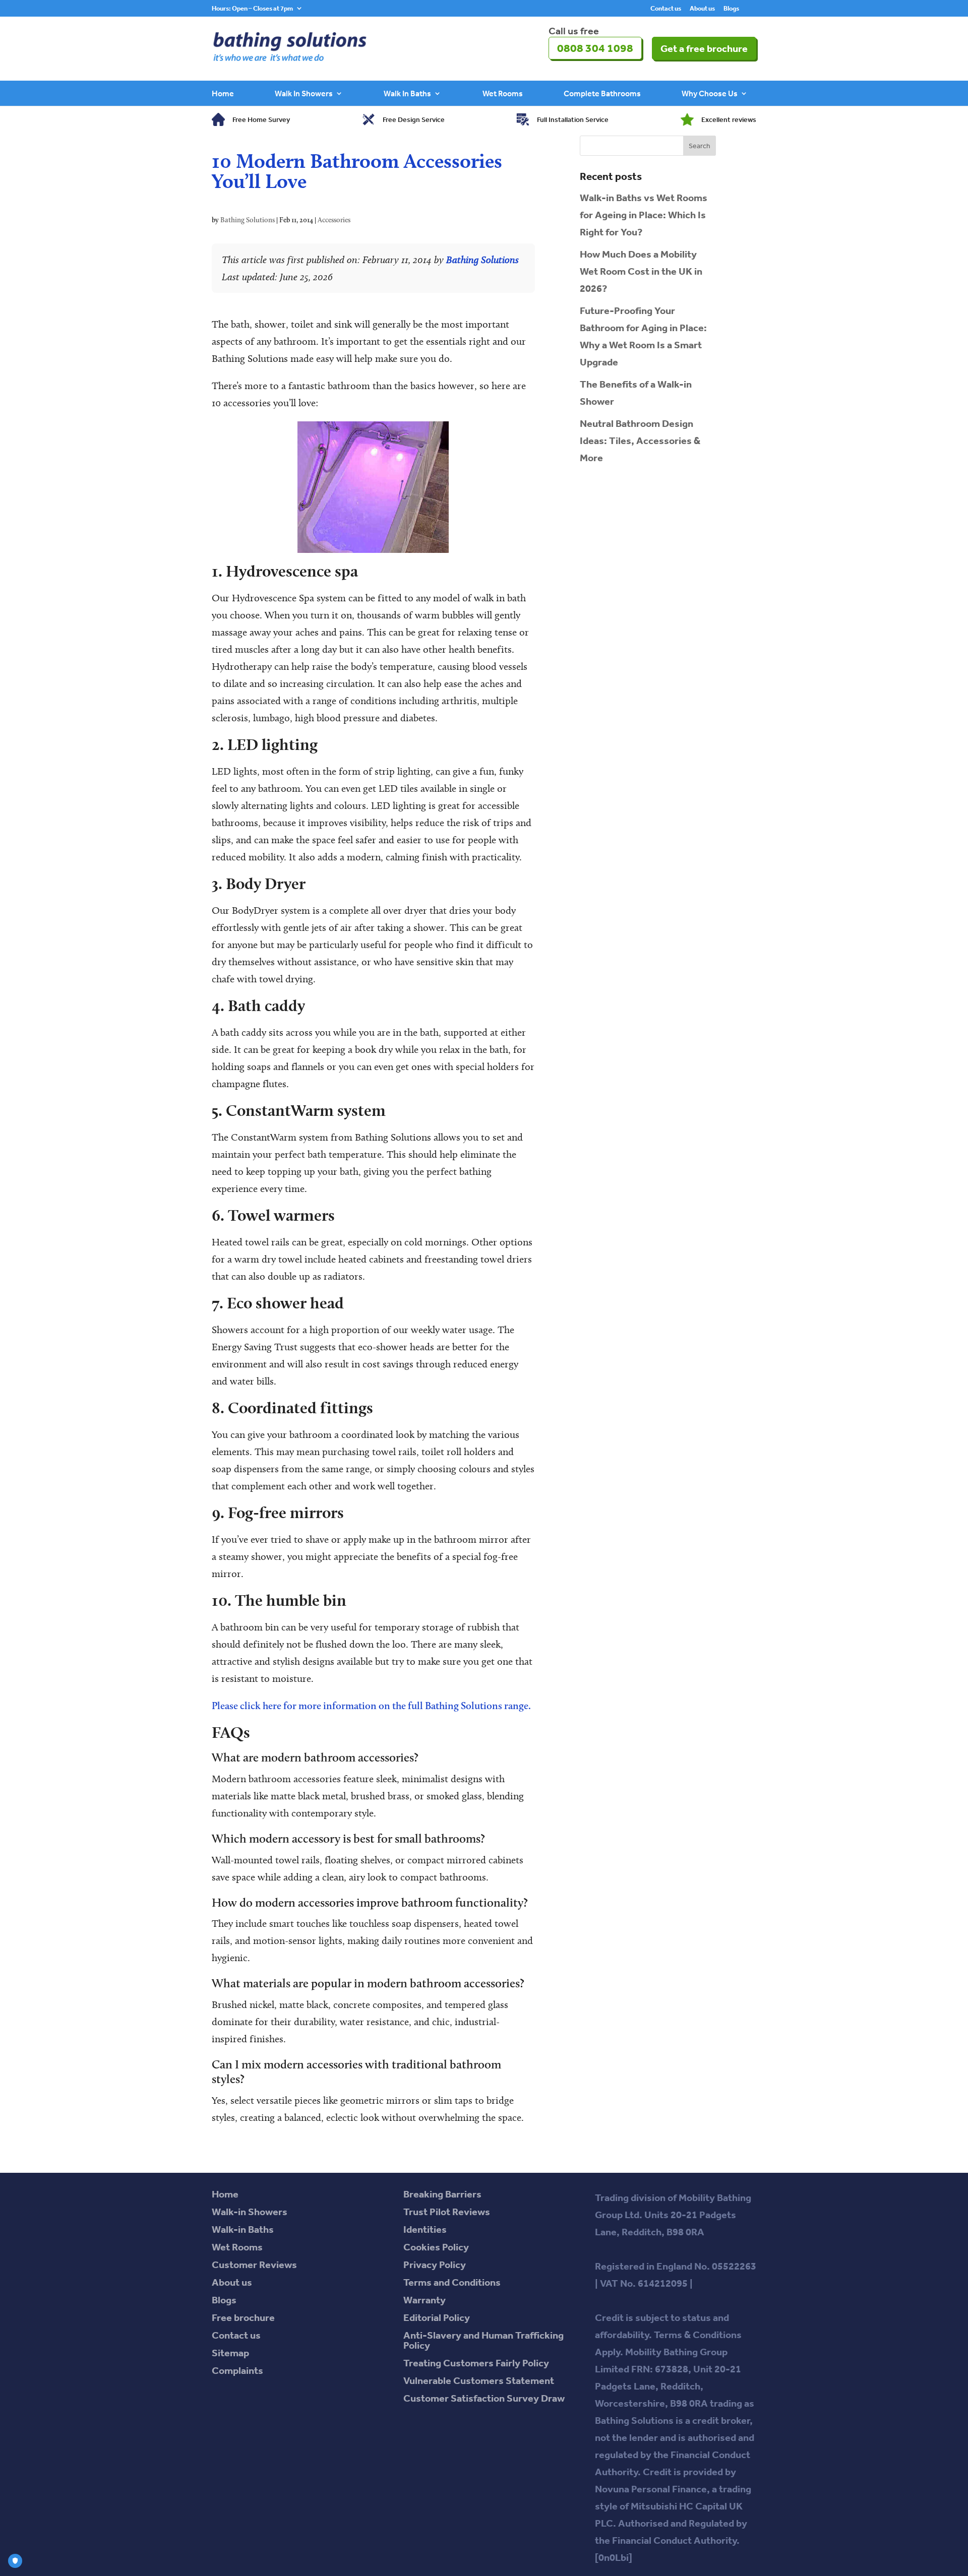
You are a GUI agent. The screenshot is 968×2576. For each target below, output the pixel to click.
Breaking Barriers (442, 2194)
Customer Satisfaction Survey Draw (484, 2398)
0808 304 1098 (595, 48)
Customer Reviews (254, 2265)
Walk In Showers (304, 94)
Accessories (334, 220)
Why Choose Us (710, 94)
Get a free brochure (704, 48)
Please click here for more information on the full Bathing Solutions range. (371, 1706)
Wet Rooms (503, 94)
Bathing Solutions (248, 220)
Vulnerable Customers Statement (479, 2380)
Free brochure (243, 2317)
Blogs (731, 9)
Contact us (666, 9)
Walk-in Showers (250, 2212)
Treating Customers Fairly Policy (476, 2363)
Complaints (237, 2370)
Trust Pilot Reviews (447, 2212)
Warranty (425, 2300)
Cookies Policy (436, 2247)
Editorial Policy (437, 2317)
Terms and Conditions (452, 2282)
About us (702, 9)
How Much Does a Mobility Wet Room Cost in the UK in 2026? (641, 271)
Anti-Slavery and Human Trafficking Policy (483, 2340)
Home (223, 94)
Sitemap (230, 2353)
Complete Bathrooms (602, 94)
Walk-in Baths (243, 2229)
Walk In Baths (407, 94)
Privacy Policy (435, 2265)
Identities (425, 2229)
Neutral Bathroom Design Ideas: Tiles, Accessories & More (640, 441)
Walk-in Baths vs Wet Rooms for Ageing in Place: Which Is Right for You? (644, 215)
